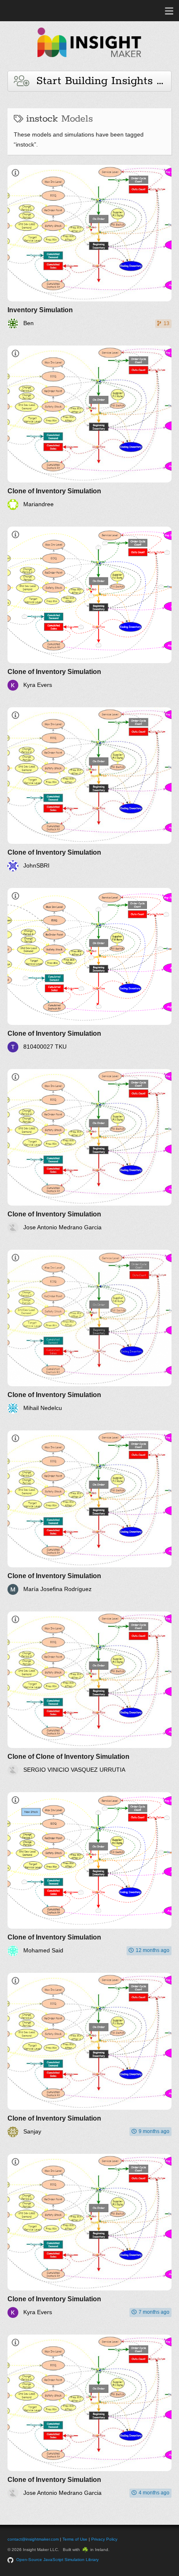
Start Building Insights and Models (100, 81)
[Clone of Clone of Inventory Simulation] (89, 1693)
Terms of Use (75, 2539)
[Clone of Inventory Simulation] (89, 428)
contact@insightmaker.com (33, 2539)
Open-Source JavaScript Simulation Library (57, 2560)
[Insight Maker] (89, 61)
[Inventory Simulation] (89, 247)
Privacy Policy (104, 2539)
